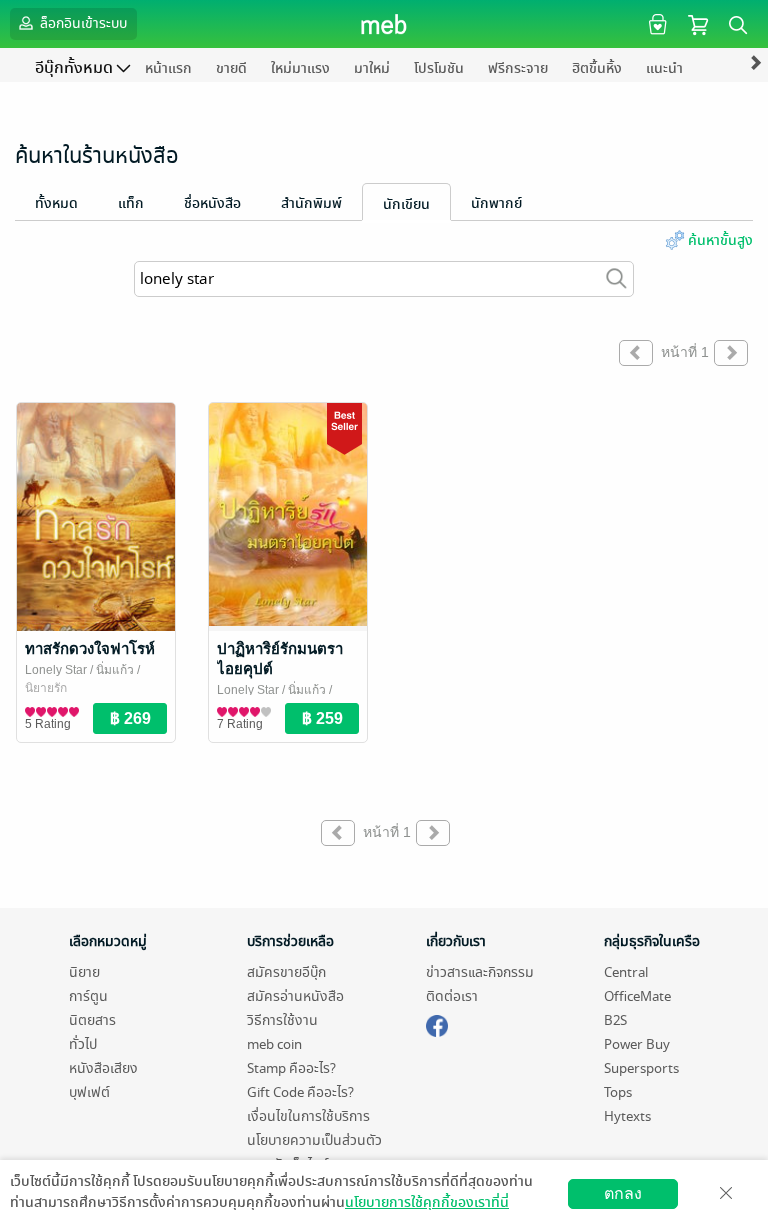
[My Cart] (698, 23)
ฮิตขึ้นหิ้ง (597, 68)
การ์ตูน (88, 996)
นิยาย (84, 972)
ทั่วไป (83, 1044)
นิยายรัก (46, 688)
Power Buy (637, 1044)
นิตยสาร (92, 1020)
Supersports (641, 1068)
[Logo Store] (384, 24)
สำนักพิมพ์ (311, 203)
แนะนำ (664, 68)
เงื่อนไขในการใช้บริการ (308, 1116)
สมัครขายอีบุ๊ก (286, 972)
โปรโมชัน (439, 68)
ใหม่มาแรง (300, 68)
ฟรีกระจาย (518, 68)
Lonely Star (56, 670)
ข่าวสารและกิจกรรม (480, 972)
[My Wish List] (655, 23)
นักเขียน (406, 204)
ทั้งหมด (56, 203)
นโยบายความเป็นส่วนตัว (314, 1140)
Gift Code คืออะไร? (300, 1092)
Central (626, 972)
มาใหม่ (372, 68)
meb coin (274, 1044)
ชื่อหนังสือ (212, 203)
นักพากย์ (496, 203)
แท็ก (131, 203)
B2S (615, 1020)
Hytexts (627, 1116)
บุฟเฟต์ (89, 1092)
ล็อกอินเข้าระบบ (82, 23)
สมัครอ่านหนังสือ (295, 996)
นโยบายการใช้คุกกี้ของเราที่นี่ (427, 1202)
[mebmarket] (437, 1023)
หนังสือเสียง (103, 1068)
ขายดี (231, 68)
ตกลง (623, 1193)
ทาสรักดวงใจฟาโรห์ (90, 648)
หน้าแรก (168, 68)
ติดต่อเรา (452, 996)
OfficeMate (637, 996)
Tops (618, 1092)
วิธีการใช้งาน (282, 1020)
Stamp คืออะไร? (291, 1068)
